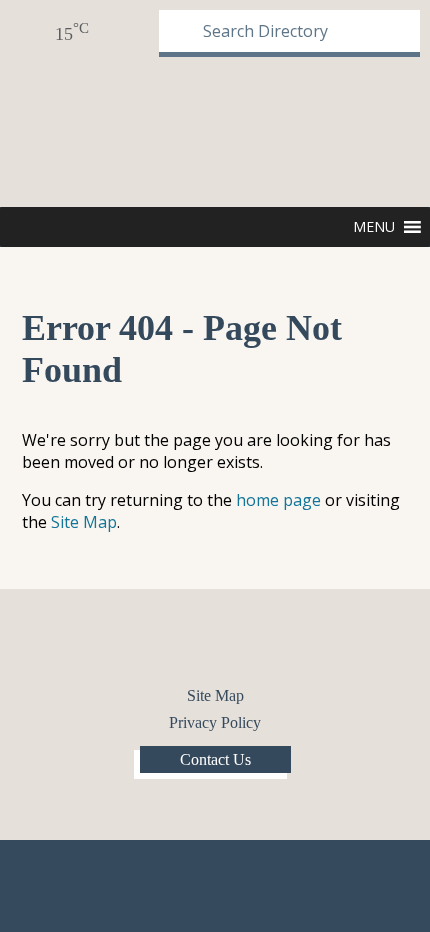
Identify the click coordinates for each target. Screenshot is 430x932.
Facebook (198, 644)
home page (278, 500)
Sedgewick (79, 130)
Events (114, 32)
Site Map (84, 522)
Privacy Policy (215, 722)
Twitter (232, 644)
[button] (374, 227)
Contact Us (215, 759)
